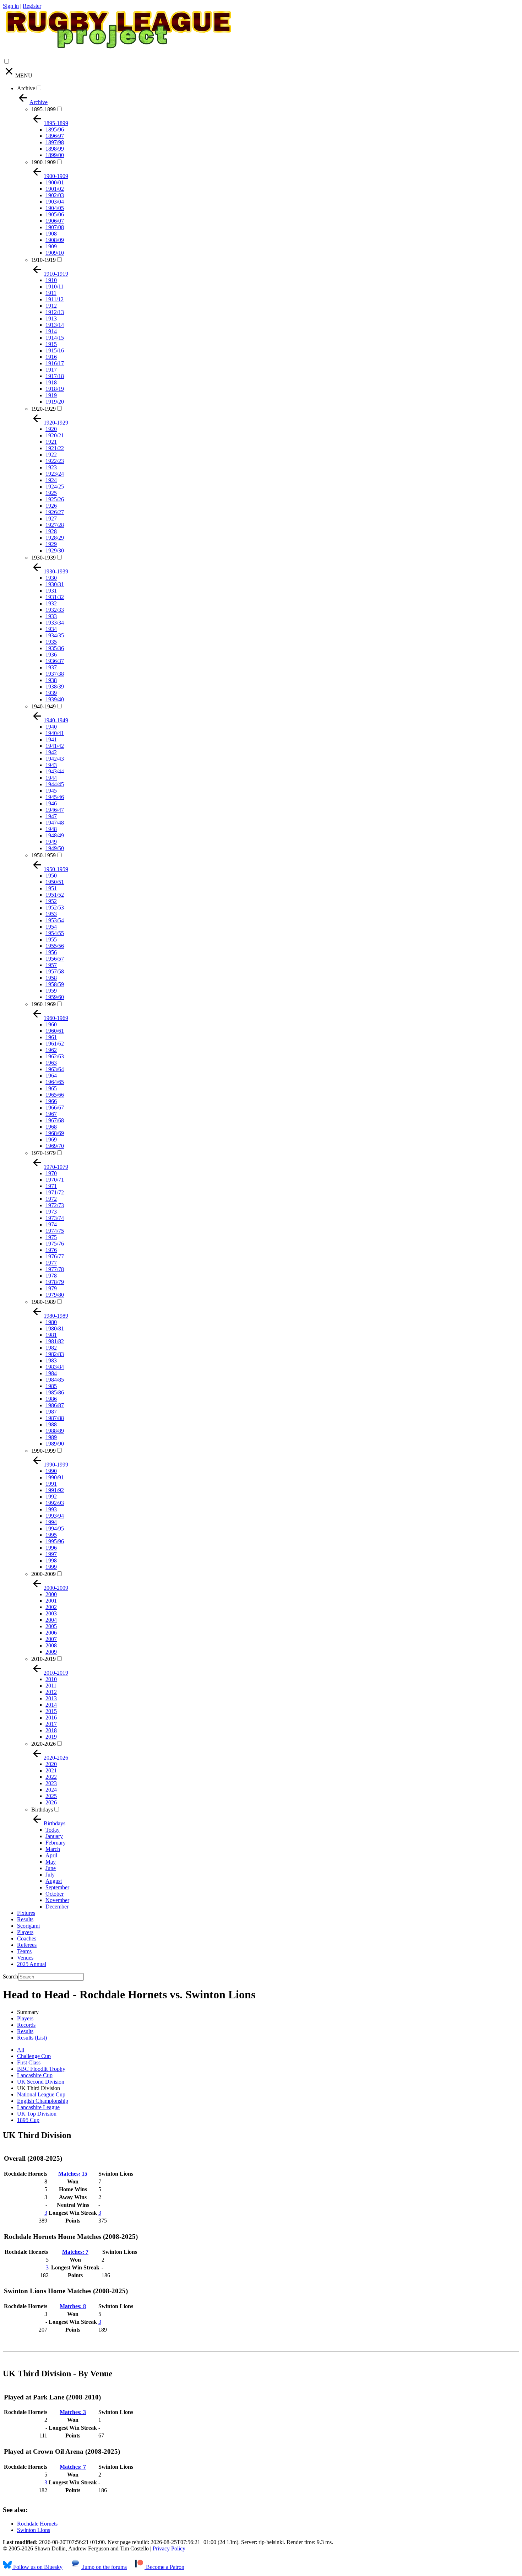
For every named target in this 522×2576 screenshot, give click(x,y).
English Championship (43, 2101)
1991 (51, 1484)
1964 (51, 1076)
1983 (51, 1360)
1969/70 (55, 1146)
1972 (51, 1199)
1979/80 (55, 1295)
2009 (51, 1652)
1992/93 (55, 1503)
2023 (51, 1783)
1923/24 (55, 474)
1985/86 (55, 1392)
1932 (51, 603)
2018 (51, 1730)
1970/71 (55, 1180)
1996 (51, 1548)
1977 (51, 1263)
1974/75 (55, 1231)
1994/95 (55, 1529)
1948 (51, 829)
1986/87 (55, 1405)
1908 (51, 234)
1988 (51, 1424)
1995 (51, 1535)
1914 (51, 331)
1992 (51, 1497)
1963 (51, 1063)
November (57, 1900)
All (21, 2050)
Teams (24, 1951)
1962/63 (55, 1056)
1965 (51, 1088)
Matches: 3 (73, 2412)
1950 (51, 876)
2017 (51, 1724)
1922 (51, 455)
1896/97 (55, 136)
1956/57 (55, 959)
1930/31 (55, 584)
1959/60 (55, 997)
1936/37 (55, 661)
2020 (51, 1764)
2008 (51, 1645)
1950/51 (55, 882)
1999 (51, 1567)
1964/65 (55, 1082)
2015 (51, 1711)
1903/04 (55, 202)
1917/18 (55, 376)
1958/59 (55, 984)
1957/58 (55, 971)
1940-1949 (43, 706)
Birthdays (42, 1810)
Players (25, 1932)
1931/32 (55, 597)
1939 (51, 693)
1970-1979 (43, 1153)
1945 (51, 791)
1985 (51, 1386)
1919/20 (55, 402)
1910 (51, 280)
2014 (51, 1705)
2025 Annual (32, 1964)
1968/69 (55, 1133)
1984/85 (55, 1380)
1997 (51, 1554)
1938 (51, 680)
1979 (51, 1288)
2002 (51, 1607)
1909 (51, 246)
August (54, 1881)
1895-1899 (43, 109)
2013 (51, 1698)
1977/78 (55, 1269)
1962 (51, 1050)
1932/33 (55, 610)
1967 (51, 1114)
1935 (51, 642)
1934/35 (55, 635)
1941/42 (55, 746)
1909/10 (55, 253)
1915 (51, 344)
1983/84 (55, 1367)
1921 (51, 442)
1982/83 (55, 1354)
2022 (51, 1777)
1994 (51, 1522)
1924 (51, 480)
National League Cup (41, 2094)
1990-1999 (43, 1451)
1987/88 (55, 1418)
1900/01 (55, 182)
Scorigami (28, 1926)
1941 (51, 739)
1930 (51, 578)
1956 (51, 952)
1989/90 (55, 1444)
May (51, 1862)
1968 (51, 1127)
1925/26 (55, 499)
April (51, 1855)
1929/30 (55, 550)
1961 (51, 1037)
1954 (51, 927)
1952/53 (55, 908)
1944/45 (55, 784)
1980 (51, 1322)
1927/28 (55, 525)
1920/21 (55, 435)
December (57, 1907)
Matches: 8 (73, 2306)
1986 (51, 1399)
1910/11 (55, 287)
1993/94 (55, 1516)
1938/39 (55, 687)
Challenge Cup (34, 2056)
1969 (51, 1140)
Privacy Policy (169, 2548)
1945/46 (55, 797)
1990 (51, 1471)
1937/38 (55, 674)
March (53, 1849)
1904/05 (55, 208)
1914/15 (55, 338)
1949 (51, 842)
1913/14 (55, 325)
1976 (51, 1250)
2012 (51, 1692)
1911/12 (55, 299)
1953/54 (55, 920)
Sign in (11, 6)
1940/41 (55, 733)
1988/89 (55, 1431)
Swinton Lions (34, 2530)
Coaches (27, 1938)
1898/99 (55, 149)
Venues (25, 1958)
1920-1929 (43, 409)
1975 (51, 1237)
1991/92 (55, 1490)
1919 (51, 395)
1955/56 (55, 946)
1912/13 (55, 312)
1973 (51, 1212)
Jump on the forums (104, 2567)
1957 (51, 965)
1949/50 (55, 848)
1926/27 (55, 512)
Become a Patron (164, 2567)
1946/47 (55, 810)
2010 (51, 1679)
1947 (51, 816)
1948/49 (55, 835)
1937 (51, 667)
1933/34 (55, 623)
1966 (51, 1101)
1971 (51, 1186)
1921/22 (55, 448)
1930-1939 (43, 558)
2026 (51, 1802)
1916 (51, 357)
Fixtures (26, 1913)
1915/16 (55, 350)
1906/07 (55, 221)
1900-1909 (43, 162)
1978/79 (55, 1282)
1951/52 (55, 895)
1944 (51, 778)
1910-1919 (43, 260)
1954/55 (55, 933)
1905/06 (55, 214)
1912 (51, 306)
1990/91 (55, 1477)
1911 (51, 293)
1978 (51, 1276)
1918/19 (55, 389)
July (50, 1875)
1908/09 (55, 240)
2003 (51, 1613)
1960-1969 (43, 1004)
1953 (51, 914)
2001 (51, 1601)
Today (53, 1830)
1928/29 (55, 538)
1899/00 (55, 155)
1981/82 (55, 1341)
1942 (51, 752)
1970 (51, 1173)
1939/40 (55, 699)
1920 (51, 429)
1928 (51, 531)
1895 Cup (28, 2120)
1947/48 (55, 823)
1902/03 (55, 195)
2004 (51, 1620)
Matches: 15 (73, 2174)
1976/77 (55, 1256)
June (51, 1868)
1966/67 (55, 1108)
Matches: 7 (75, 2252)
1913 (51, 318)
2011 (51, 1686)
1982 (51, 1348)
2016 (51, 1718)
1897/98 (55, 142)
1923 (51, 467)
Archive (26, 88)
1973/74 (55, 1218)
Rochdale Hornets (37, 2524)
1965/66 (55, 1095)
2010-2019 (43, 1659)
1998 (51, 1560)
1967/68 (55, 1120)
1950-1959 (43, 855)
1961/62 (55, 1044)
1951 (51, 888)
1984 (51, 1373)
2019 (51, 1737)
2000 (51, 1594)
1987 (51, 1412)
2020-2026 (43, 1744)
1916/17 (55, 363)
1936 (51, 655)
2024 (51, 1790)
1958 (51, 978)
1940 (51, 727)
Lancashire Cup (35, 2075)
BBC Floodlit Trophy (41, 2069)
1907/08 (55, 227)
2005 (51, 1626)
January (54, 1836)
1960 (51, 1024)
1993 (51, 1509)
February (56, 1843)
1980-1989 (43, 1302)
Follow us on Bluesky (37, 2567)
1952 (51, 901)
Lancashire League (38, 2107)
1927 (51, 519)
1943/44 (55, 771)
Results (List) (32, 2038)
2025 (51, 1796)
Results (25, 1919)
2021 (51, 1770)
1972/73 (55, 1205)
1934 (51, 629)
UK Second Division (41, 2082)
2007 (51, 1639)
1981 (51, 1335)
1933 (51, 616)
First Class (29, 2062)
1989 (51, 1437)
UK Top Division (37, 2114)
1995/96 (55, 1541)
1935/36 (55, 648)
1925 (51, 493)
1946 (51, 803)
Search (10, 1976)
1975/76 (55, 1244)
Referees (27, 1945)
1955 (51, 939)
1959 (51, 991)
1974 (51, 1224)
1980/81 (55, 1328)
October (55, 1894)
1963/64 (55, 1069)
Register (32, 6)
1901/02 (55, 189)
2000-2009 (43, 1574)
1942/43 (55, 759)
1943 (51, 765)
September (57, 1887)
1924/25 (55, 487)
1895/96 (55, 129)
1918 (51, 382)
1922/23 (55, 461)
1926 (51, 506)
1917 (51, 370)
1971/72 (55, 1192)
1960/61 (55, 1031)
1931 (51, 591)
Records (26, 2025)
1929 (51, 544)
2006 (51, 1633)
